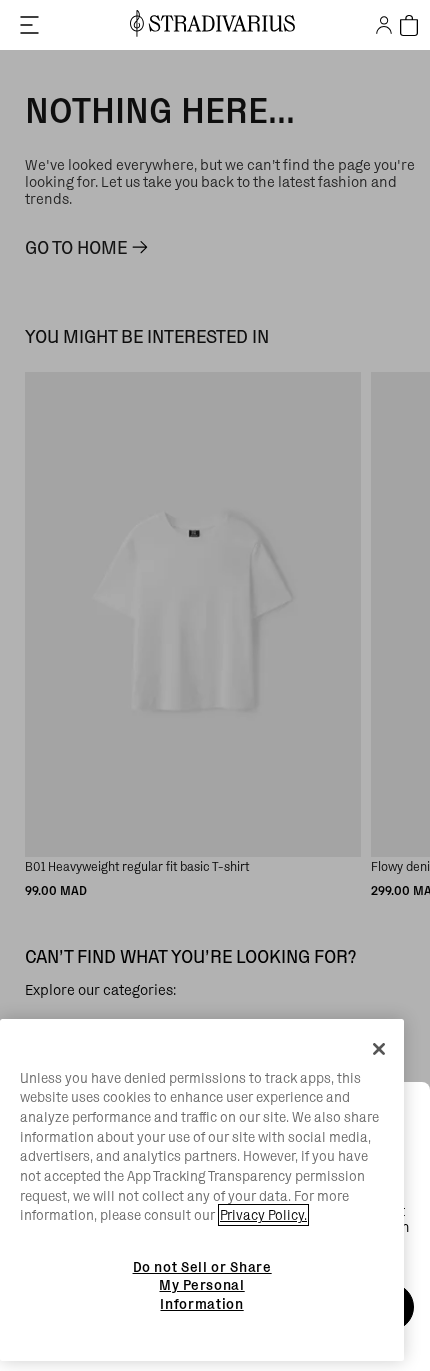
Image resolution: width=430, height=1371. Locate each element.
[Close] (379, 1049)
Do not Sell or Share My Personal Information (202, 1285)
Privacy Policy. (263, 1215)
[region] (202, 1190)
